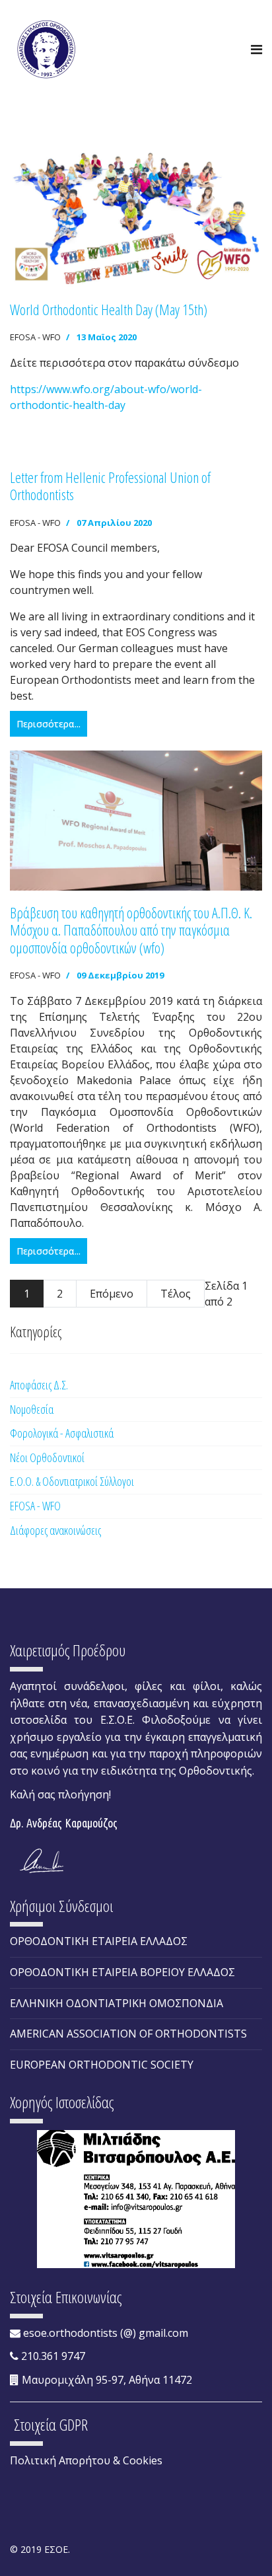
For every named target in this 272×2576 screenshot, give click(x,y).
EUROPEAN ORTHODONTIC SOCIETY (102, 2065)
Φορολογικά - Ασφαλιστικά (62, 1433)
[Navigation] (256, 50)
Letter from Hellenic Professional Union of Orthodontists (110, 486)
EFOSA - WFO (35, 337)
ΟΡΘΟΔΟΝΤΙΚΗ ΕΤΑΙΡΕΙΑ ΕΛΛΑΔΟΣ (99, 1941)
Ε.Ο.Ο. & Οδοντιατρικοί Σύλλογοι (72, 1481)
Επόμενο (112, 1294)
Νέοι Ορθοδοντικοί (47, 1457)
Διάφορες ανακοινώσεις (55, 1530)
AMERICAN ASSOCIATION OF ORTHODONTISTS (128, 2034)
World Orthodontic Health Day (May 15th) (109, 309)
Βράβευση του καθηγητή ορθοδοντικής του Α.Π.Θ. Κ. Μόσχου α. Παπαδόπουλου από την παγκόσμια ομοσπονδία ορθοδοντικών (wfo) (131, 930)
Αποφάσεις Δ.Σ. (39, 1385)
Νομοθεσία (32, 1409)
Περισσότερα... (49, 724)
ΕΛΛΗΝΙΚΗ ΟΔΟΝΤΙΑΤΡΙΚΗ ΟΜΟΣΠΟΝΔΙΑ (117, 2003)
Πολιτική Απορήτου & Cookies (86, 2460)
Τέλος (176, 1294)
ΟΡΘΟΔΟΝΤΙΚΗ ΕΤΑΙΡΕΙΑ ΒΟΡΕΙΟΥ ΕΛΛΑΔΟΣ (122, 1972)
